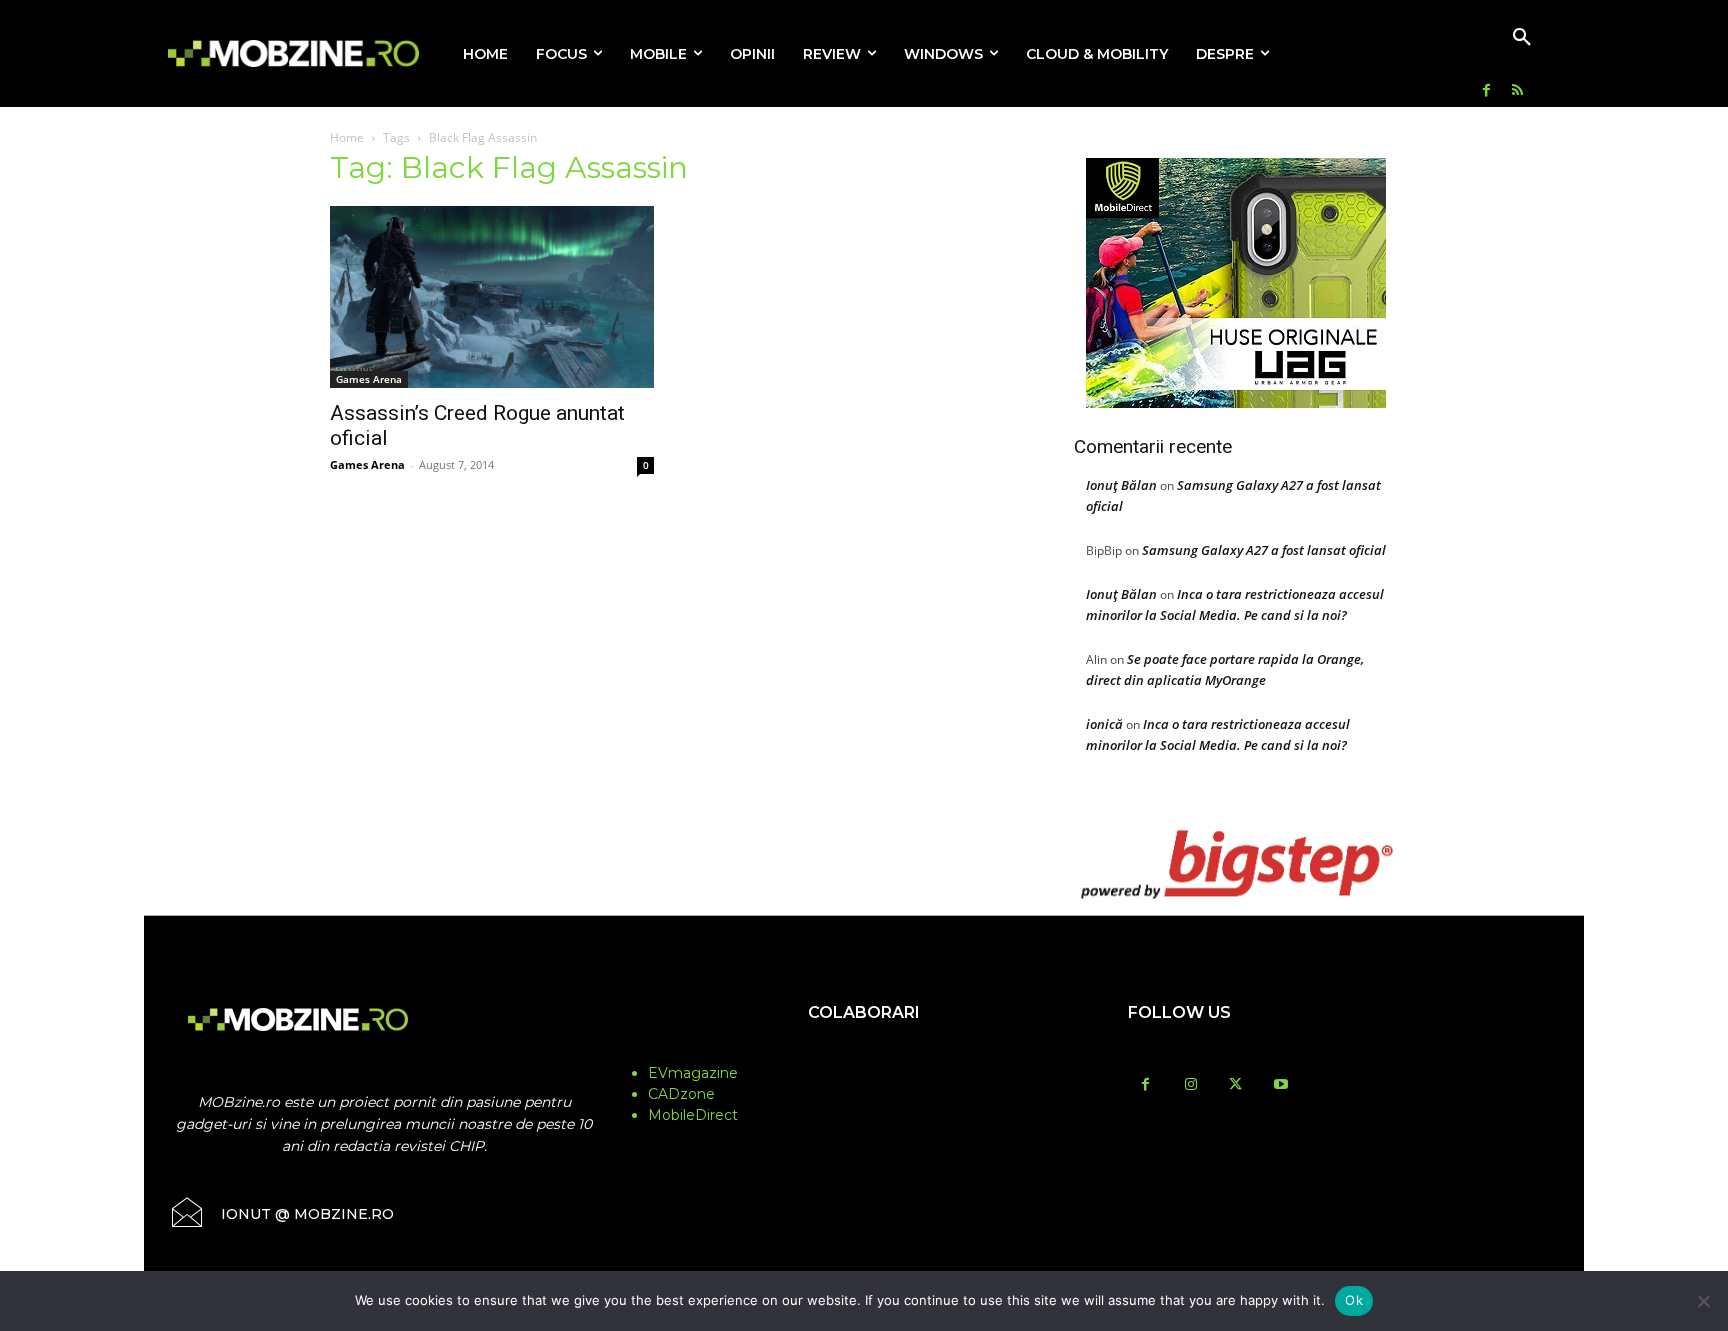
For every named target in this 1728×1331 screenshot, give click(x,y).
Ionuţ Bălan (1121, 485)
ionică (1104, 724)
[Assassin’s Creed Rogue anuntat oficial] (492, 297)
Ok (1354, 1300)
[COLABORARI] (864, 1052)
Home (347, 137)
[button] (1522, 38)
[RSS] (1517, 91)
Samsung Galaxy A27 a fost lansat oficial (1264, 550)
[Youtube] (1280, 1085)
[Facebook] (1486, 91)
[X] (1235, 1085)
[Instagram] (1190, 1085)
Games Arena (369, 379)
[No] (1703, 1301)
